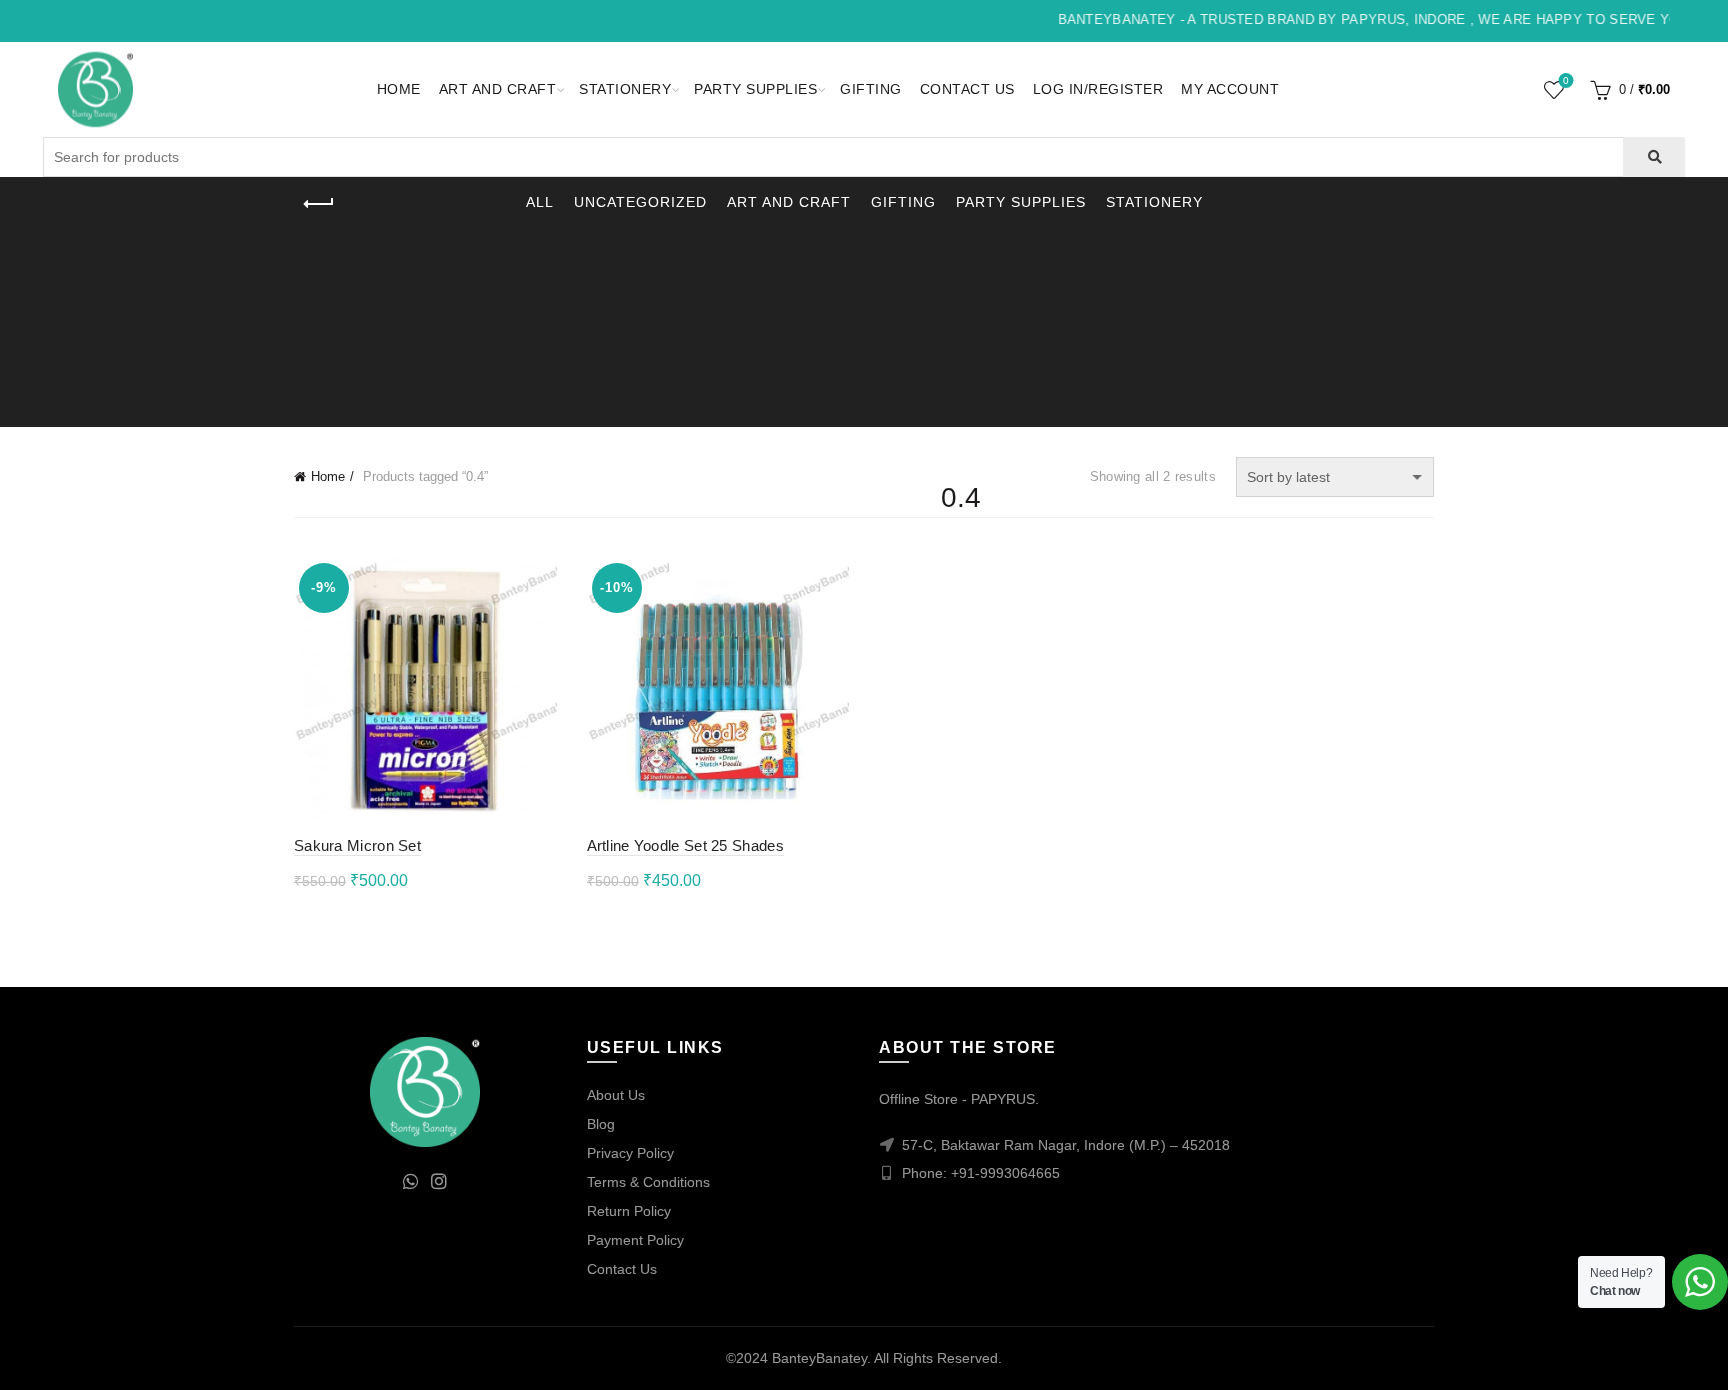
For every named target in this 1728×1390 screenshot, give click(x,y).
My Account (1230, 89)
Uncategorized (640, 202)
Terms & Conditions (648, 1182)
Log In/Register (1098, 89)
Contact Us (967, 89)
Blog (601, 1124)
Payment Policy (635, 1240)
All (540, 202)
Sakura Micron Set (357, 845)
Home (399, 89)
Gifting (871, 89)
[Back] (319, 204)
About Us (616, 1095)
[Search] (1653, 157)
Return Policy (629, 1211)
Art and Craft (498, 89)
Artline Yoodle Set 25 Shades (685, 845)
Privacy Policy (630, 1153)
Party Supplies (755, 89)
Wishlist (1566, 80)
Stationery (625, 89)
